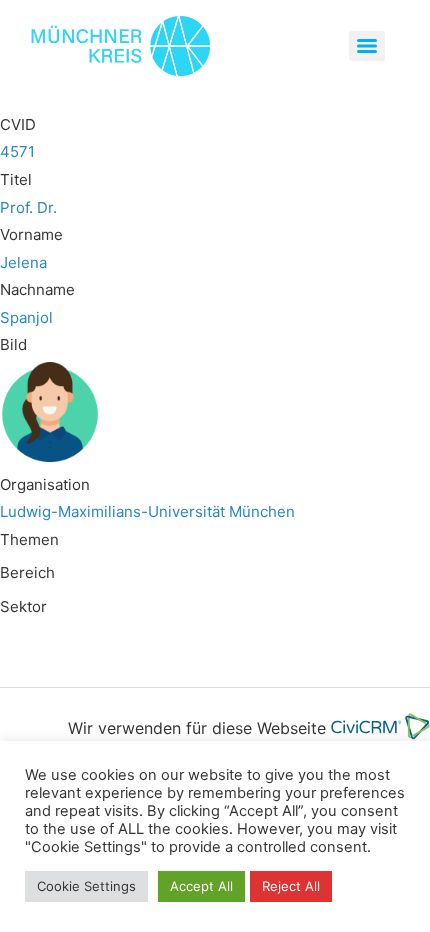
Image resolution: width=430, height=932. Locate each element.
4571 (17, 151)
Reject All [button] (291, 886)
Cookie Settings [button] (86, 886)
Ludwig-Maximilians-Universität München (147, 511)
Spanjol (26, 317)
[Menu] (367, 46)
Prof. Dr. (28, 207)
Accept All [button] (201, 886)
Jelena (23, 262)
